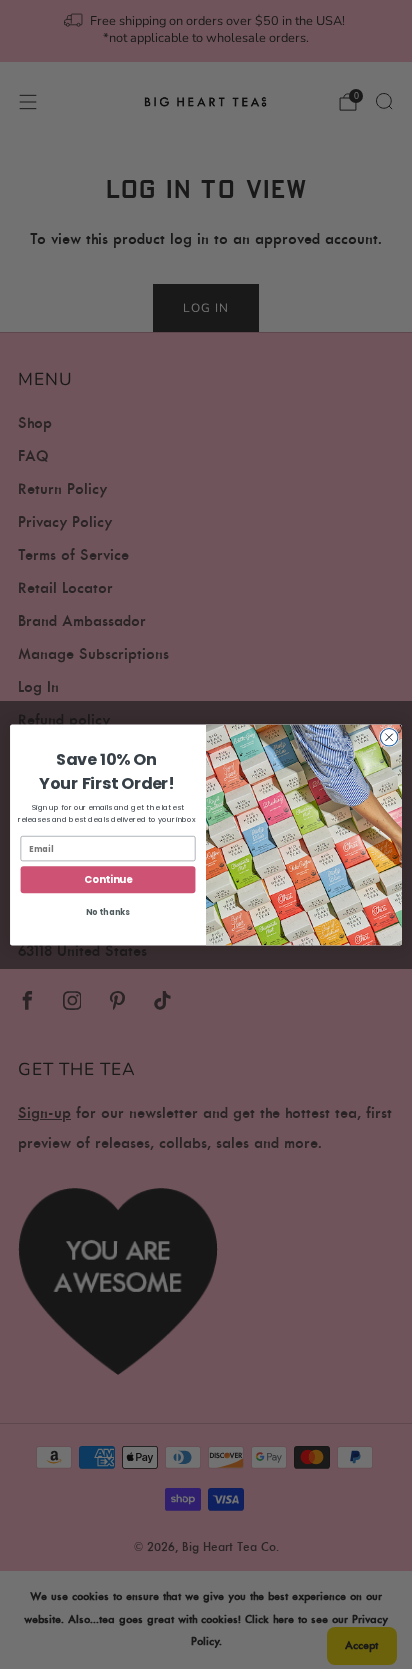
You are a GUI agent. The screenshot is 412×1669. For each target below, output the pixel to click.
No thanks (108, 912)
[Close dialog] (389, 737)
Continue (108, 879)
